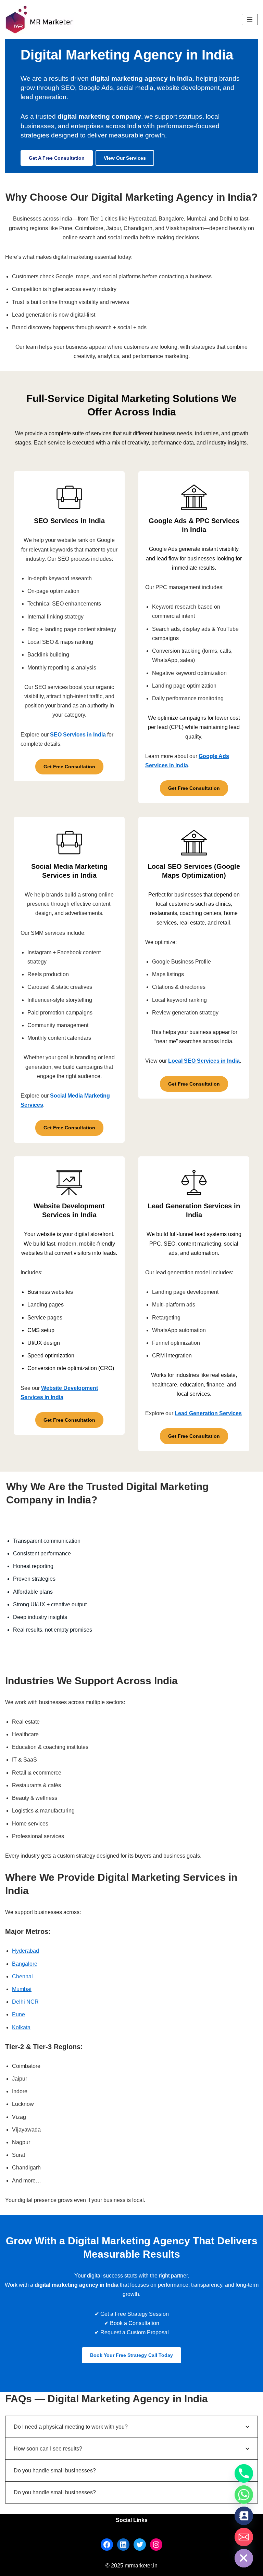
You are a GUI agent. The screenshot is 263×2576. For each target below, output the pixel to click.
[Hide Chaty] (244, 2558)
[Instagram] (156, 2545)
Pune (18, 2014)
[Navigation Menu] (250, 19)
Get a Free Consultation (57, 158)
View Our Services (125, 158)
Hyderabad (26, 1951)
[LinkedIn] (123, 2545)
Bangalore (25, 1964)
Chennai (22, 1976)
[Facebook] (107, 2545)
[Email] (244, 2537)
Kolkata (21, 2027)
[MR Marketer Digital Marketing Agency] (39, 19)
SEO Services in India (78, 735)
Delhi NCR (25, 2002)
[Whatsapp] (244, 2495)
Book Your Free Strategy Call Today (131, 2355)
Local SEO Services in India (204, 1061)
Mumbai (22, 1989)
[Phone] (244, 2473)
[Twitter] (140, 2545)
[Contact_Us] (244, 2516)
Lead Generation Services (208, 1413)
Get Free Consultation (69, 767)
